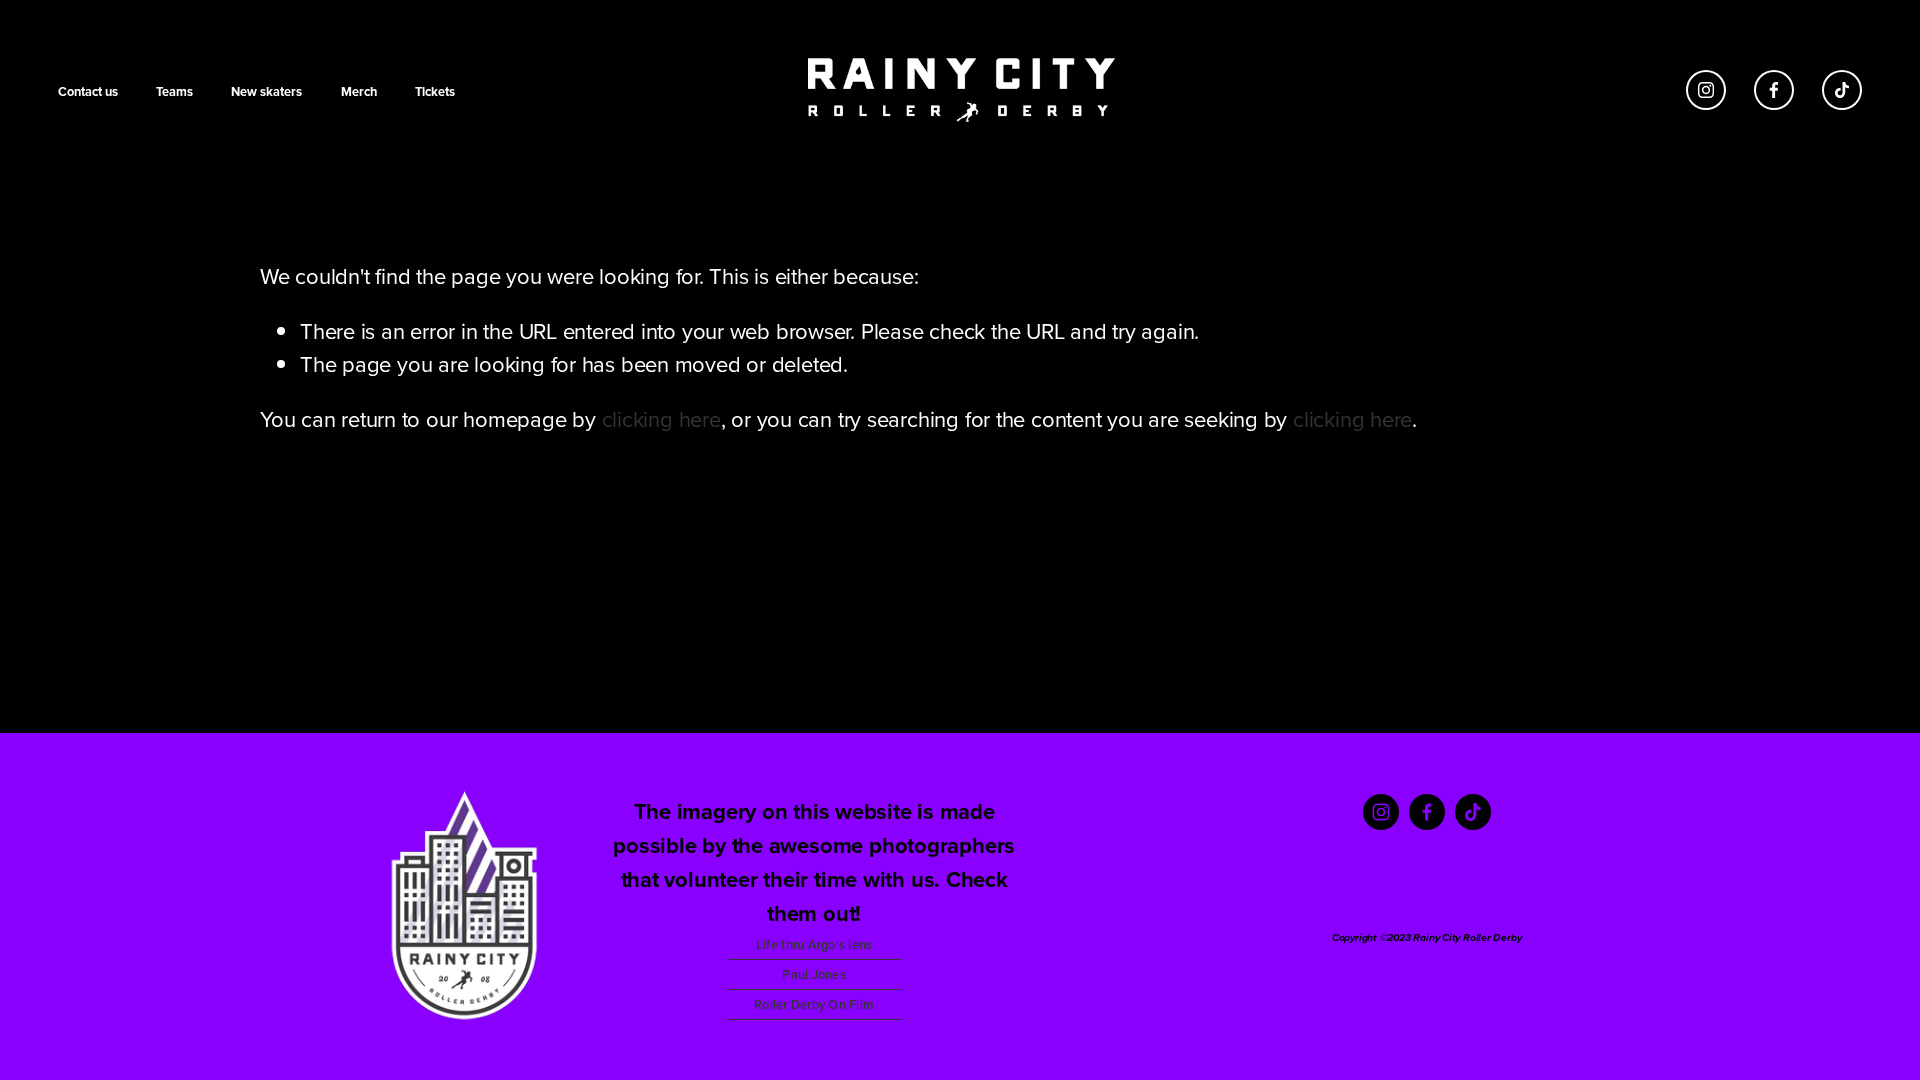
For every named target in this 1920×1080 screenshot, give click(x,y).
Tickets (435, 91)
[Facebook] (1774, 90)
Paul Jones (814, 974)
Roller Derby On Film (814, 1004)
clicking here (661, 418)
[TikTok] (1842, 90)
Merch (359, 91)
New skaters (266, 91)
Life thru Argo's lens (814, 944)
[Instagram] (1706, 90)
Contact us (88, 91)
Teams (174, 91)
